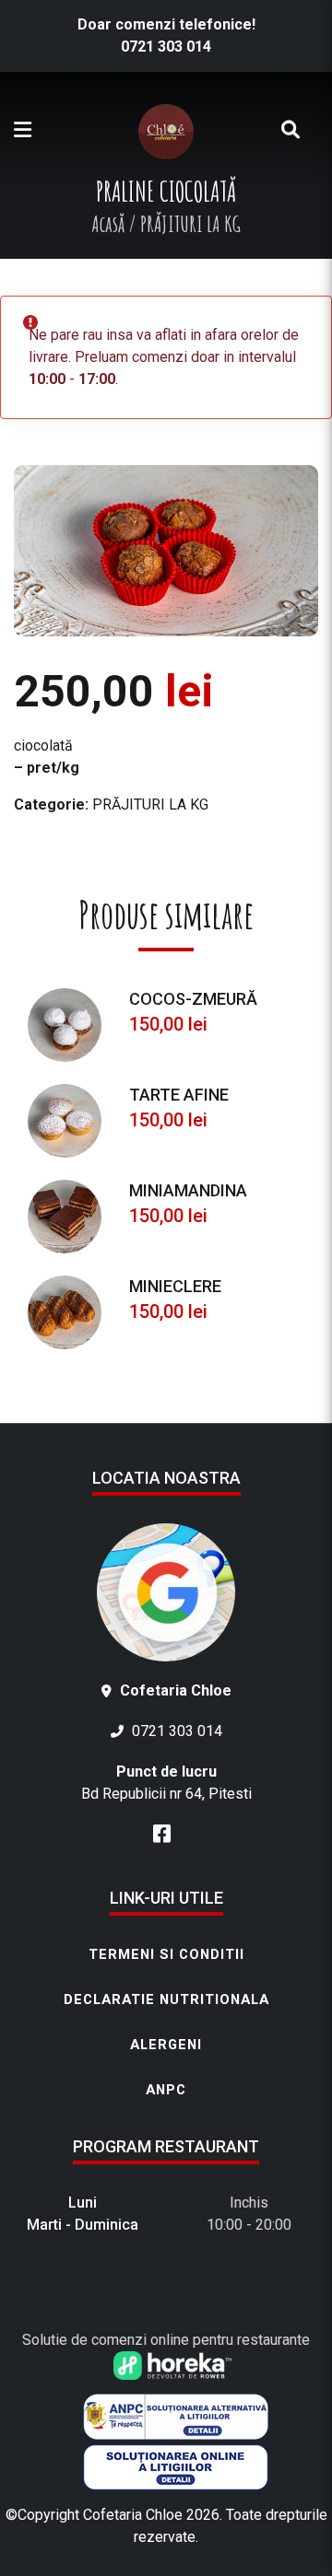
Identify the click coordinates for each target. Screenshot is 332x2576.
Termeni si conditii (166, 1954)
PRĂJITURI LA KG (150, 804)
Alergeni (166, 2045)
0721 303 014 (166, 47)
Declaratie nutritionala (166, 1999)
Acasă (108, 224)
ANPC (166, 2090)
